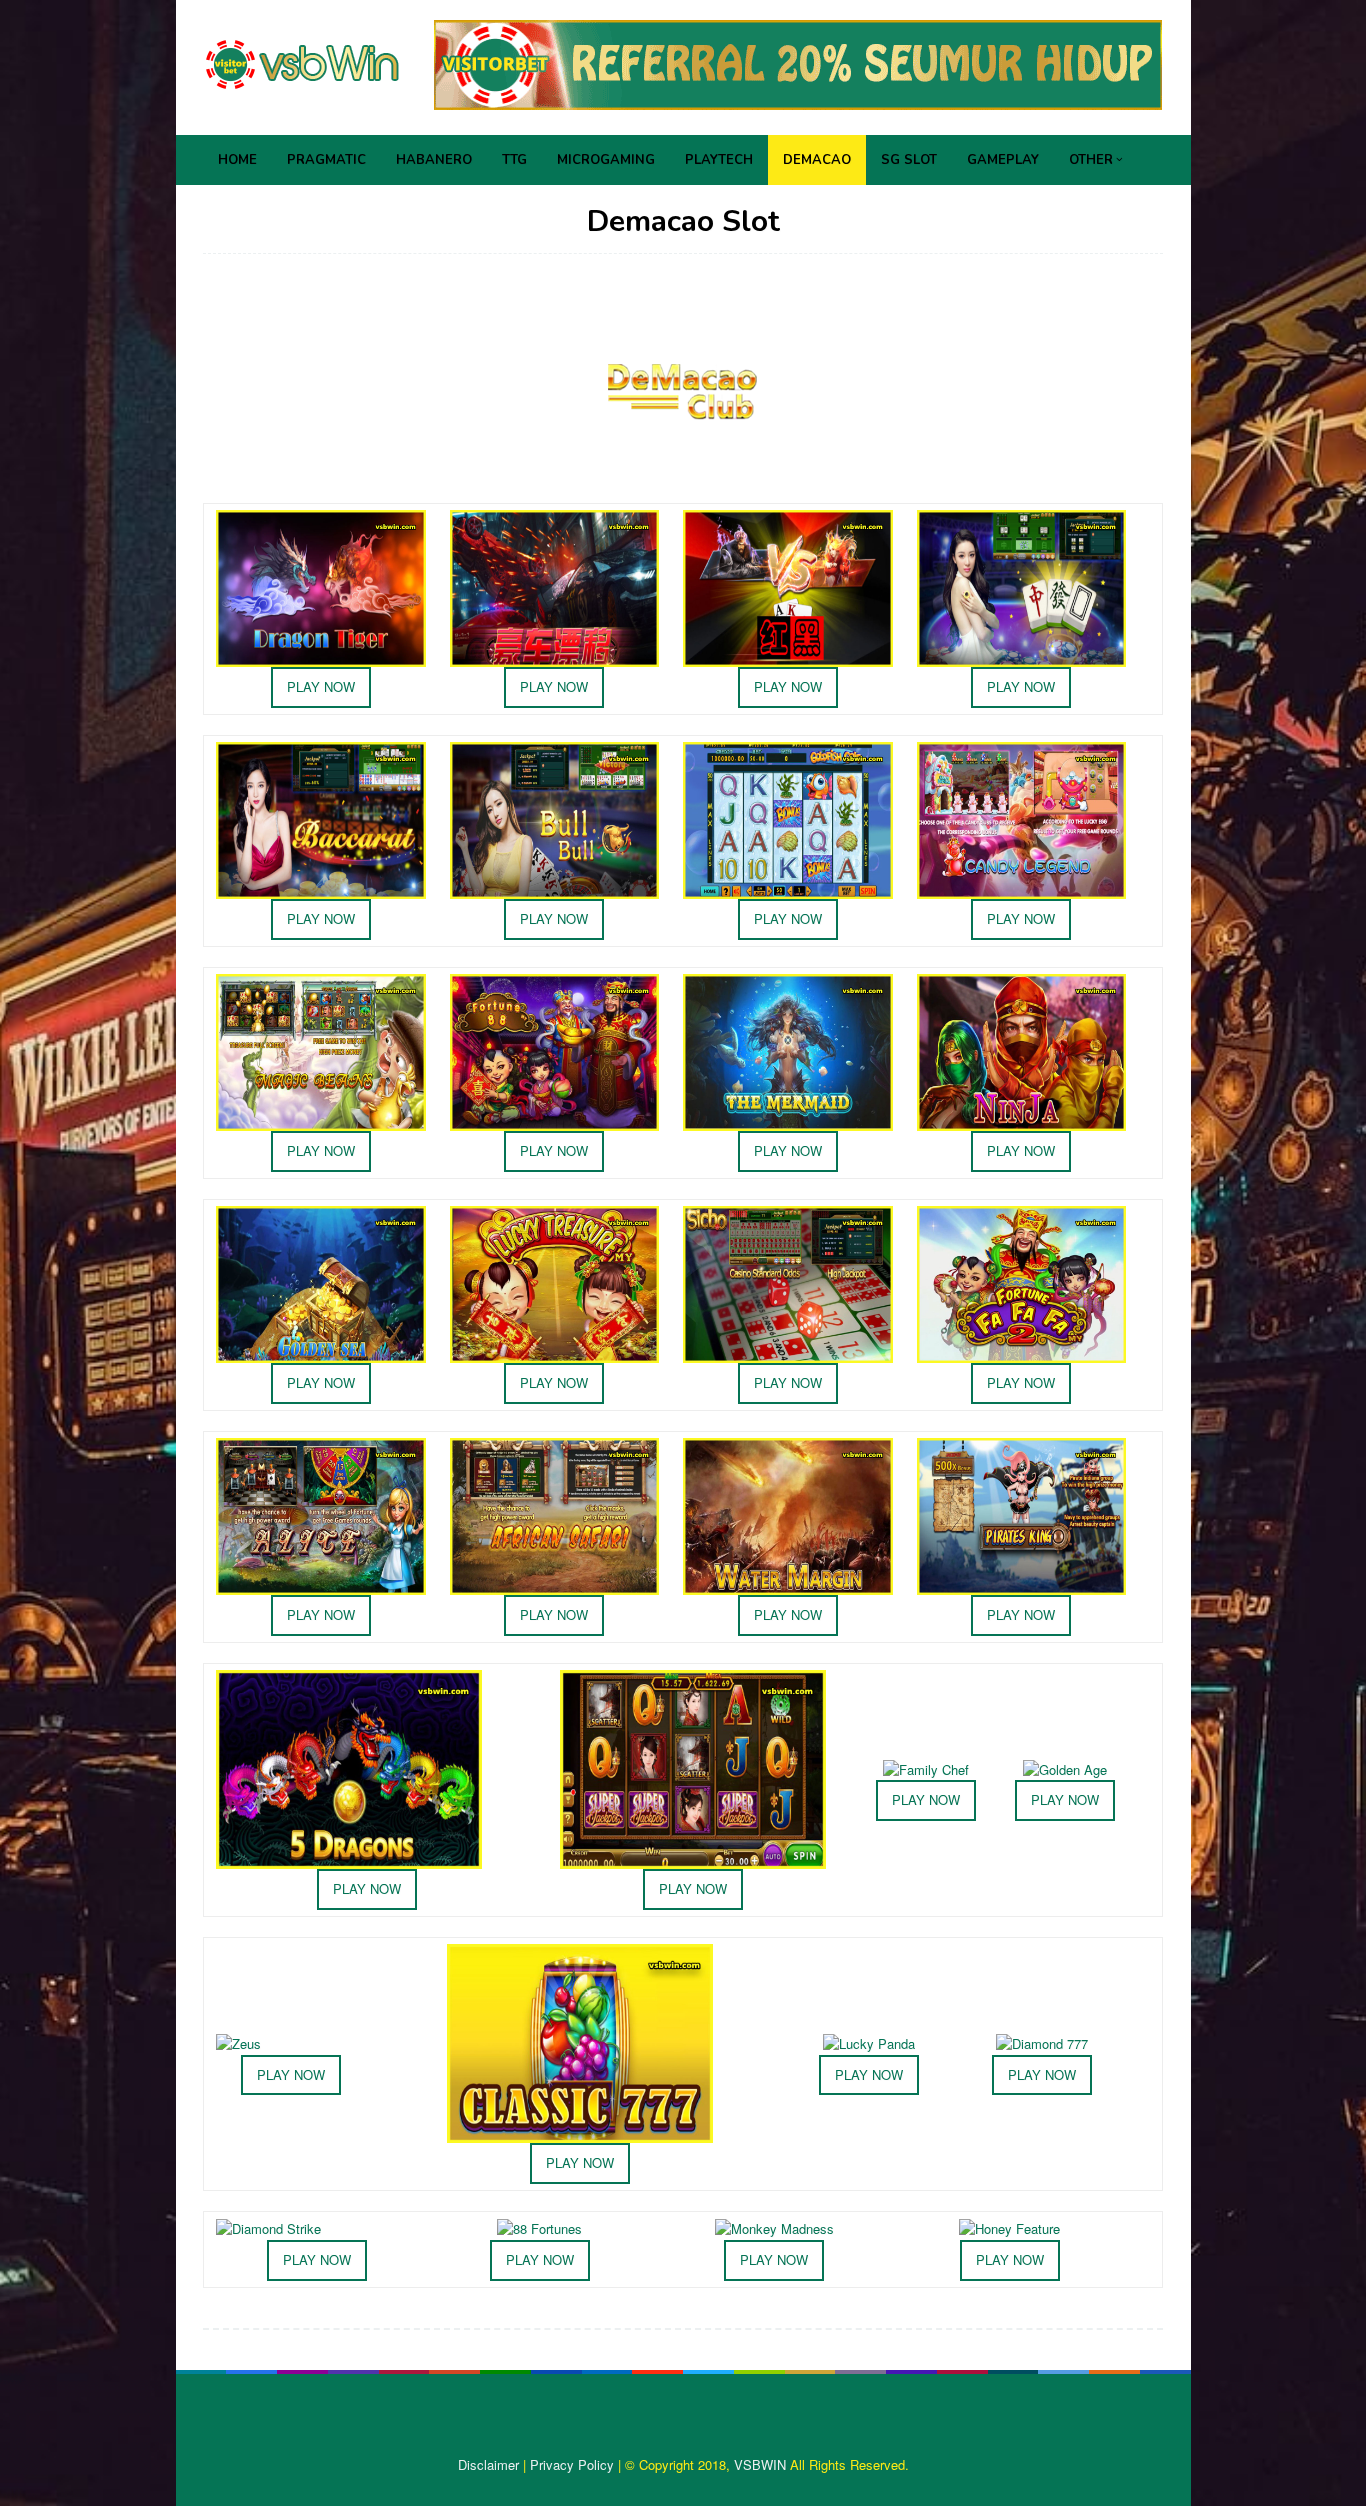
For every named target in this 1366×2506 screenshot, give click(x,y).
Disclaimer (488, 2464)
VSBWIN (760, 2464)
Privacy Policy (572, 2464)
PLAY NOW (321, 686)
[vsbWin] (303, 62)
